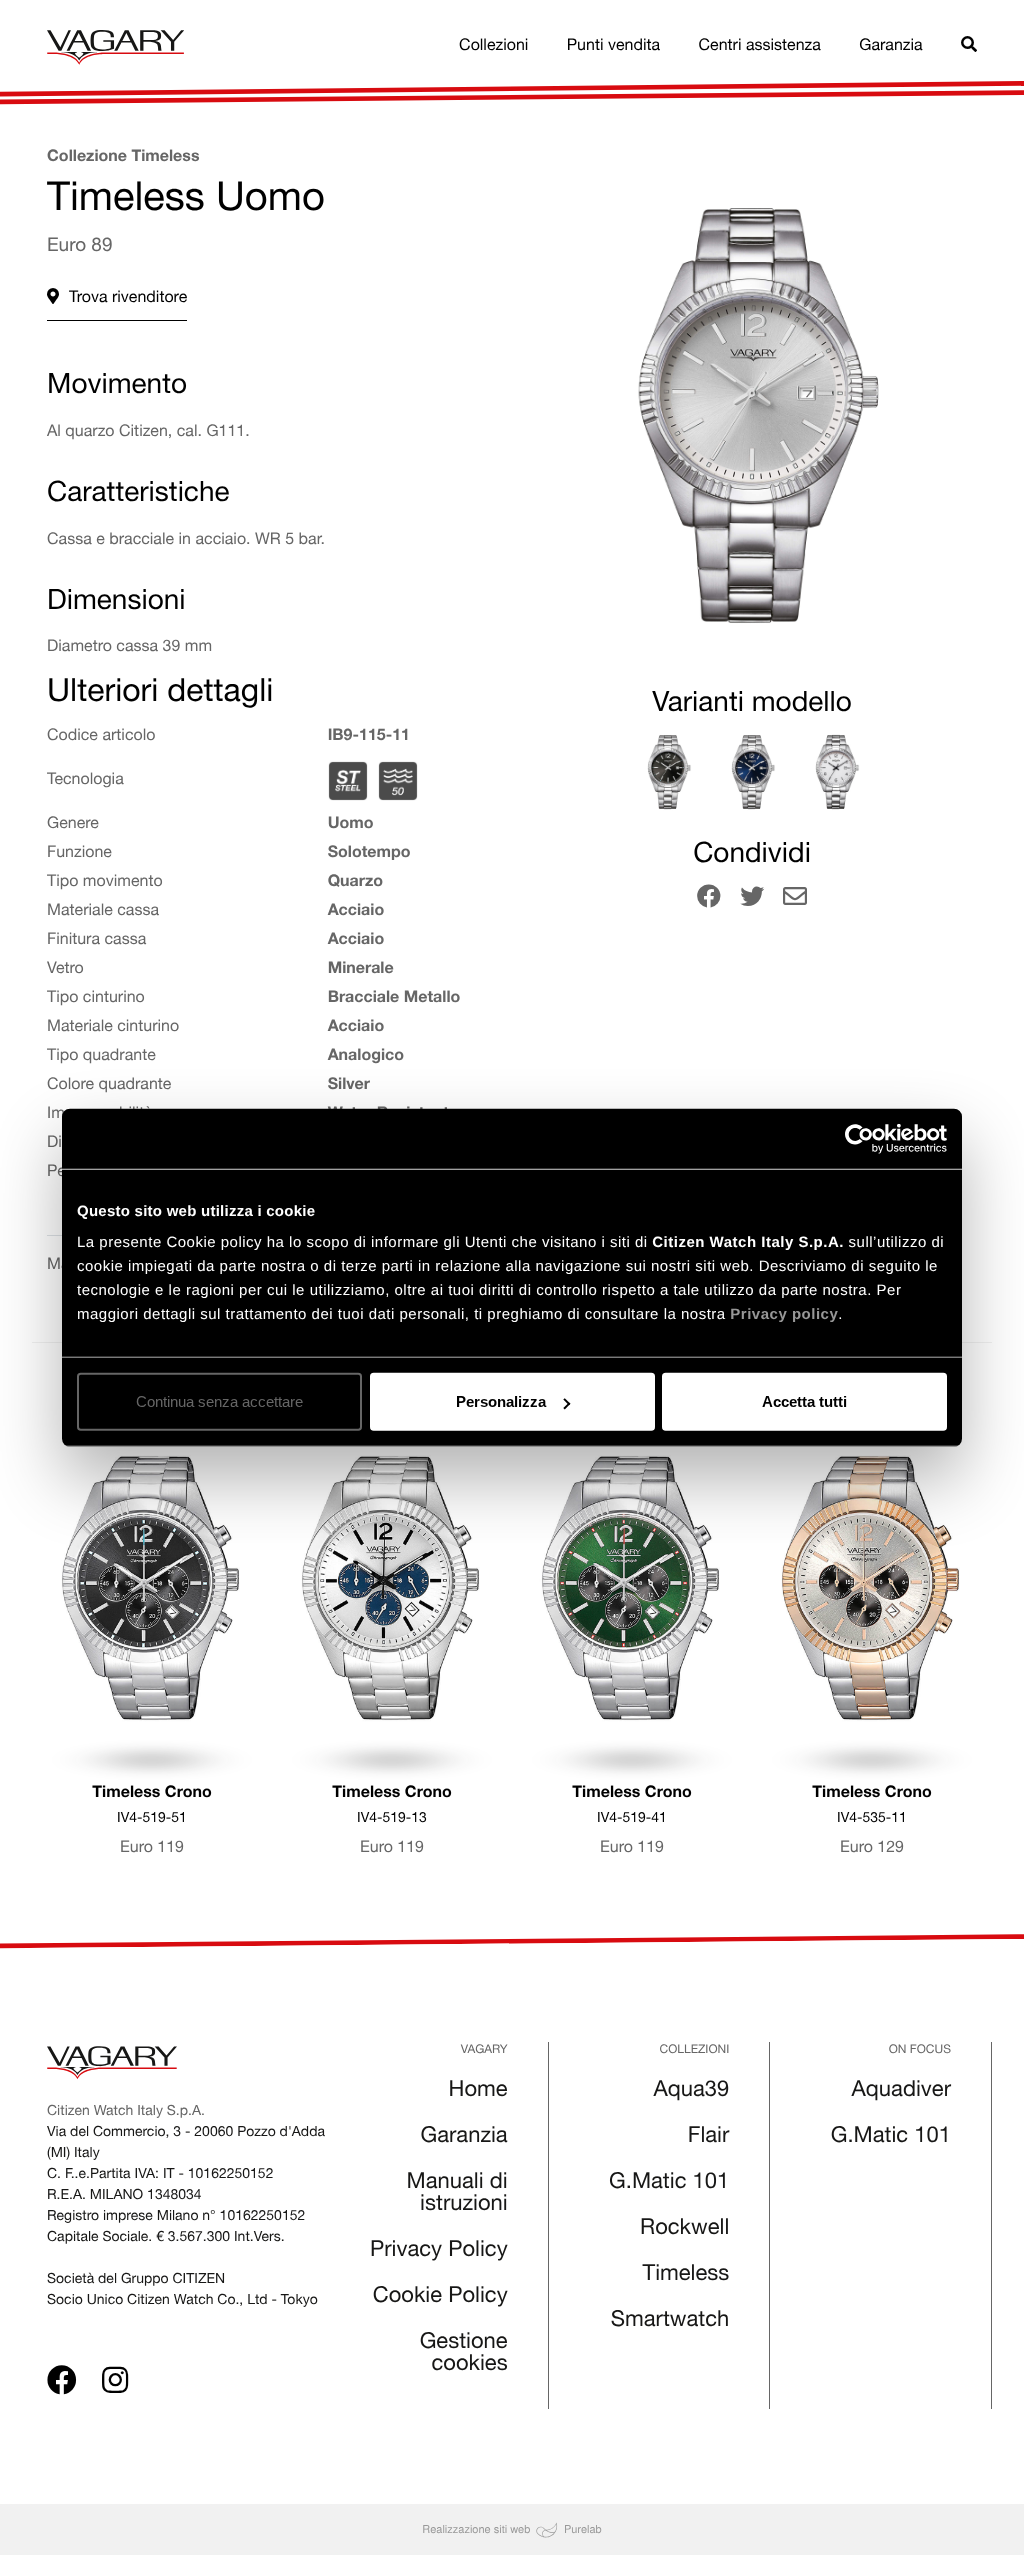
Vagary (484, 2051)
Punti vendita (613, 47)
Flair (709, 2138)
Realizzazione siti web (476, 2529)
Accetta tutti (804, 1401)
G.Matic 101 (669, 2184)
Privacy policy (784, 1314)
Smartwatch (670, 2322)
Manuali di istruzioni (457, 2195)
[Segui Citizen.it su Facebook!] (709, 900)
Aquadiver (901, 2092)
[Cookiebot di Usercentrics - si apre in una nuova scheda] (859, 1138)
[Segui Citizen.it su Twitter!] (752, 900)
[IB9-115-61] (668, 772)
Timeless (686, 2276)
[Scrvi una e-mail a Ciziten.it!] (795, 900)
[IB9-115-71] (752, 772)
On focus (920, 2051)
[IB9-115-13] (836, 772)
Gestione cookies (464, 2355)
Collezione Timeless (123, 158)
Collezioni (493, 47)
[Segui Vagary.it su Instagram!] (115, 2385)
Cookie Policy (440, 2298)
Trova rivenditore (128, 299)
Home (478, 2092)
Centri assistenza (760, 47)
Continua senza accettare (219, 1401)
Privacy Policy (439, 2252)
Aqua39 (692, 2092)
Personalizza (501, 1401)
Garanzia (890, 47)
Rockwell (684, 2230)
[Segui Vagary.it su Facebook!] (62, 2385)
